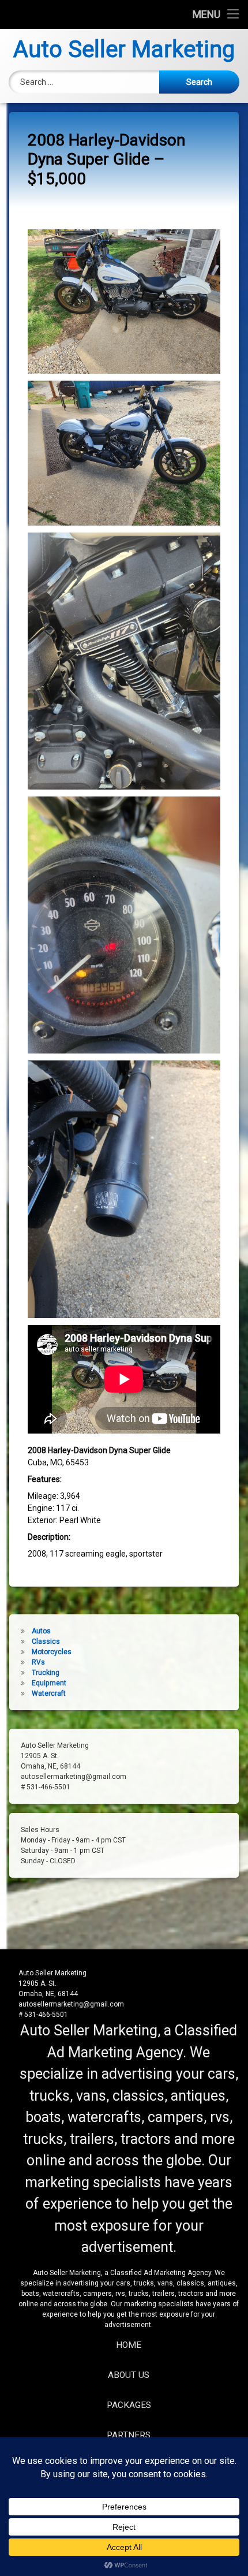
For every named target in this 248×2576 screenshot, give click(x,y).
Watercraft (49, 1693)
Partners (129, 2435)
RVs (38, 1662)
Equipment (49, 1683)
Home (129, 2345)
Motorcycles (52, 1652)
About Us (129, 2375)
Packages (129, 2405)
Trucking (46, 1673)
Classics (46, 1641)
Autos (41, 1631)
